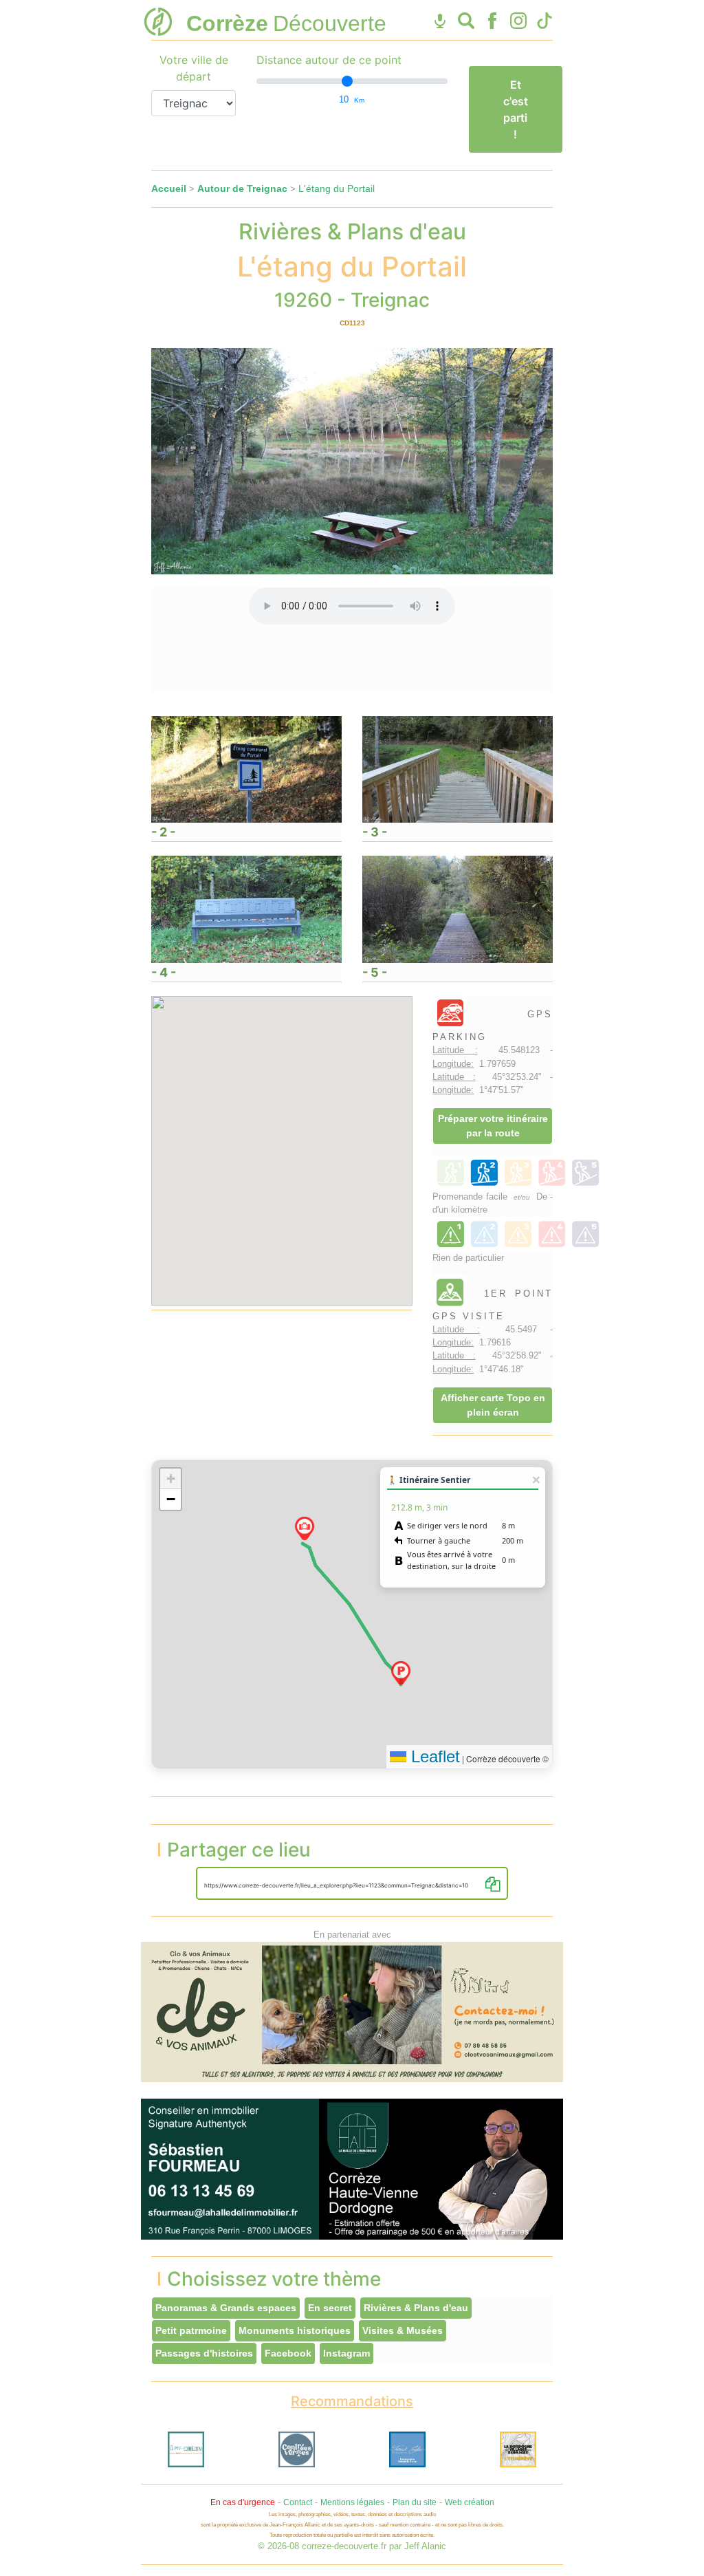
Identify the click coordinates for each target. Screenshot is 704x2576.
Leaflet (433, 1756)
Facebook (288, 2353)
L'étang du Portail (337, 188)
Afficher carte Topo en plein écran (493, 1405)
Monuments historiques (295, 2330)
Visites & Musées (403, 2330)
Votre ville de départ (194, 68)
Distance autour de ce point (329, 60)
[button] (401, 1673)
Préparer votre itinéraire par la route (493, 1126)
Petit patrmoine (191, 2330)
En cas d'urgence (243, 2502)
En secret (330, 2308)
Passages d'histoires (204, 2353)
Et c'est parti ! (516, 109)
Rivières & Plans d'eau (416, 2308)
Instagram (346, 2353)
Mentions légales (352, 2502)
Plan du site (415, 2502)
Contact (298, 2502)
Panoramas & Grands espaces (226, 2308)
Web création (470, 2502)
